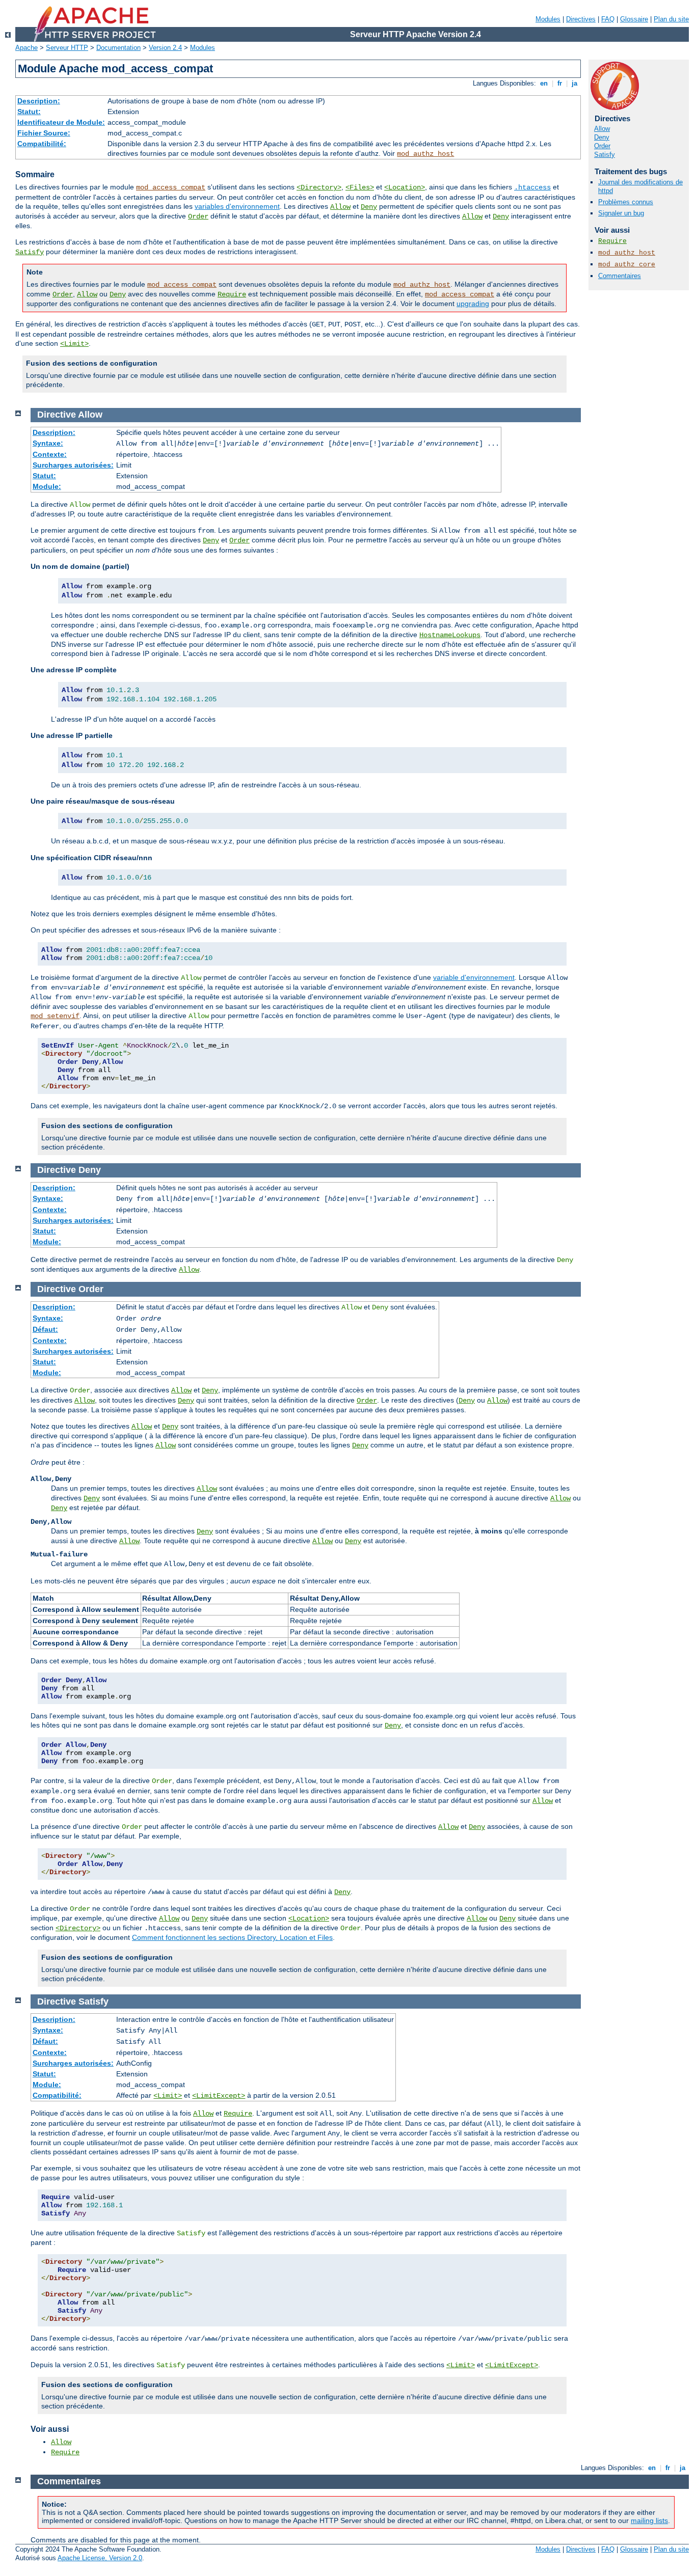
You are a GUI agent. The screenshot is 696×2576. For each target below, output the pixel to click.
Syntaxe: (48, 443)
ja (574, 83)
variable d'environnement (474, 977)
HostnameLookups (450, 635)
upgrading (473, 304)
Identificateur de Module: (61, 122)
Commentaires (620, 276)
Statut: (29, 112)
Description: (39, 101)
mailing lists (649, 2520)
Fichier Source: (44, 133)
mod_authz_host (425, 154)
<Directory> (319, 187)
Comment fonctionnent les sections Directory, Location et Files (232, 1937)
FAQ (608, 19)
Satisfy (30, 252)
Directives (581, 19)
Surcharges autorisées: (73, 465)
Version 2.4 (165, 48)
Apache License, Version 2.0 (100, 2558)
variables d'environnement (237, 206)
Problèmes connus (626, 202)
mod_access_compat (171, 187)
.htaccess (532, 187)
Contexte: (50, 454)
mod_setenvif (55, 1016)
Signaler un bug (621, 213)
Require (232, 294)
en (544, 83)
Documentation (118, 48)
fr (560, 83)
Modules (548, 19)
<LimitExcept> (219, 2096)
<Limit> (74, 344)
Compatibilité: (42, 144)
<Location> (405, 187)
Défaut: (45, 1329)
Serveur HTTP (67, 48)
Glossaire (634, 19)
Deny (369, 207)
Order (198, 216)
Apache (26, 48)
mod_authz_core (627, 265)
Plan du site (671, 19)
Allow (340, 207)
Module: (47, 486)
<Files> (360, 187)
